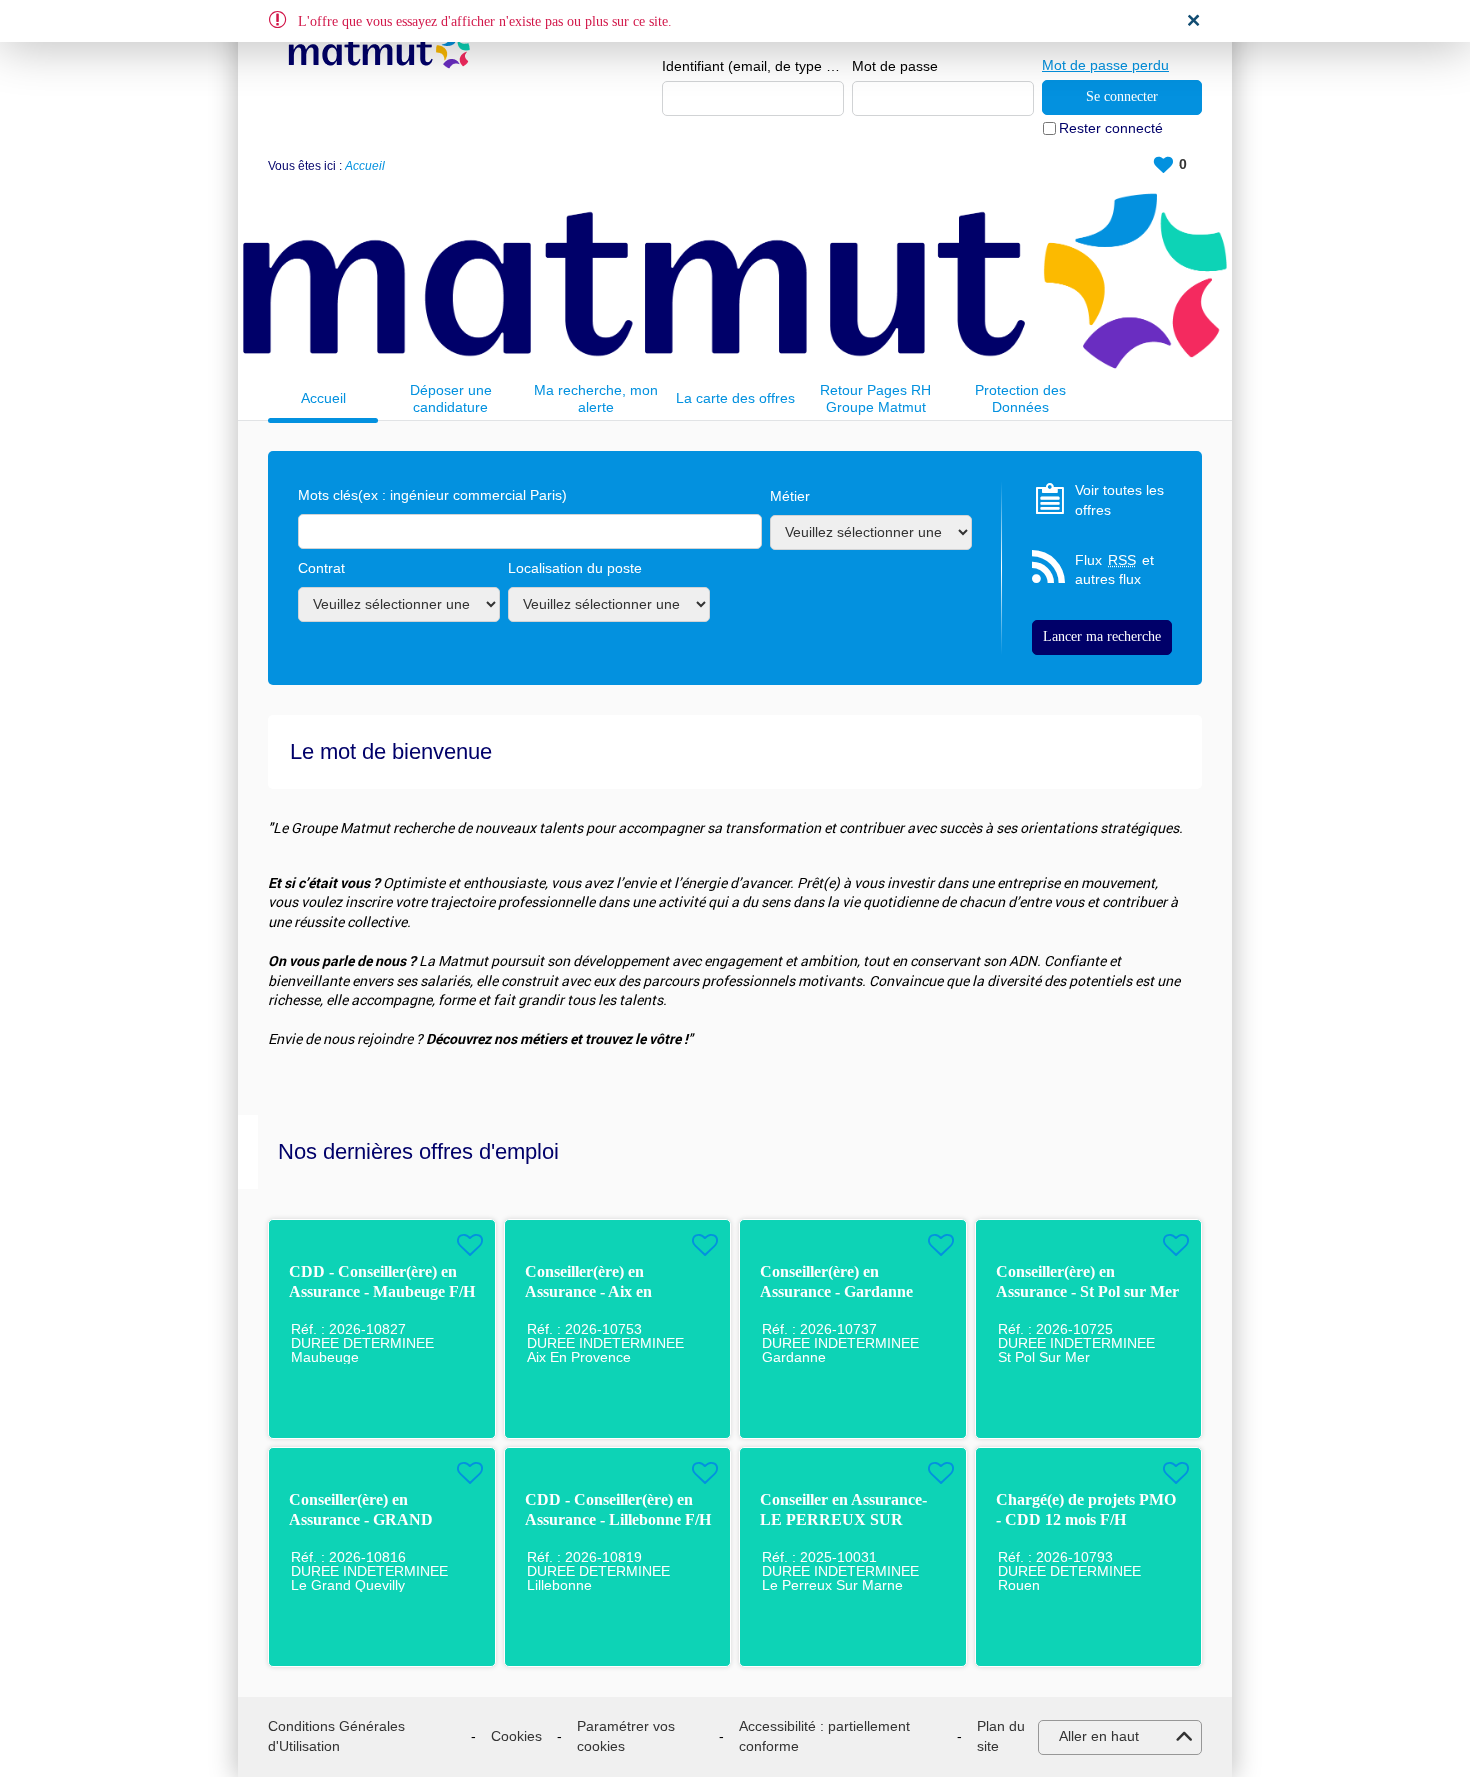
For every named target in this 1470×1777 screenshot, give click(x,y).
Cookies (516, 1736)
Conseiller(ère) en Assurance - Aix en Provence (588, 1291)
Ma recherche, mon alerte (596, 398)
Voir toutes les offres (1119, 500)
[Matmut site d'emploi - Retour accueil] (379, 52)
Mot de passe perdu (1105, 65)
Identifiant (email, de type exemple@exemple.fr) (753, 66)
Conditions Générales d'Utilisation (336, 1736)
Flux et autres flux (1114, 570)
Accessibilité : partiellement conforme (824, 1736)
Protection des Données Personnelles (1020, 398)
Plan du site (1001, 1736)
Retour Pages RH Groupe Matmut (875, 398)
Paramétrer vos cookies (626, 1736)
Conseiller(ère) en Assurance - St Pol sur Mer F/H (1087, 1291)
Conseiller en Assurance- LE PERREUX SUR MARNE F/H (843, 1519)
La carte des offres (735, 398)
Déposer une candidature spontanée (451, 398)
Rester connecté (1111, 128)
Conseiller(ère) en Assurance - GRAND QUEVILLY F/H (361, 1519)
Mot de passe (895, 66)
